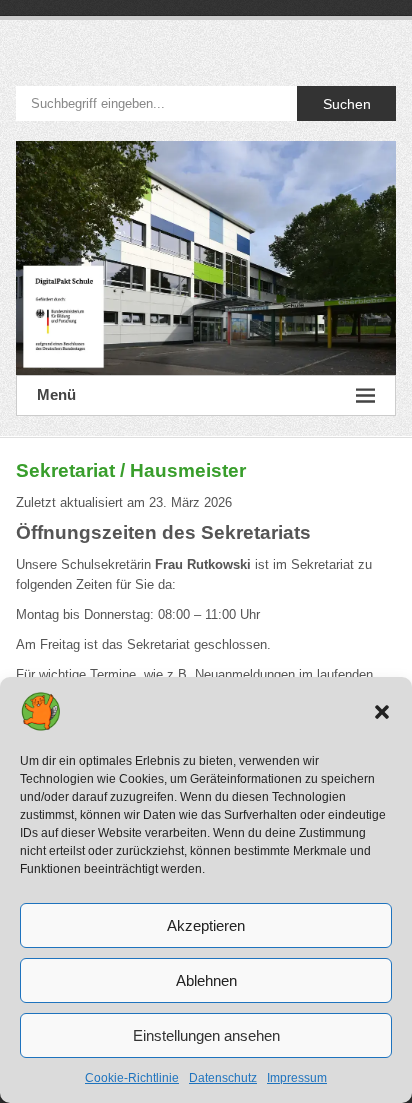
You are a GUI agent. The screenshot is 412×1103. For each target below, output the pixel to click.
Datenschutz (223, 1078)
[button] (382, 712)
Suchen (347, 104)
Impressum (297, 1078)
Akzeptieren (206, 925)
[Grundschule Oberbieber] (206, 258)
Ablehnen (206, 980)
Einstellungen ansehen (206, 1035)
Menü (56, 394)
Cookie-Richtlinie (132, 1078)
